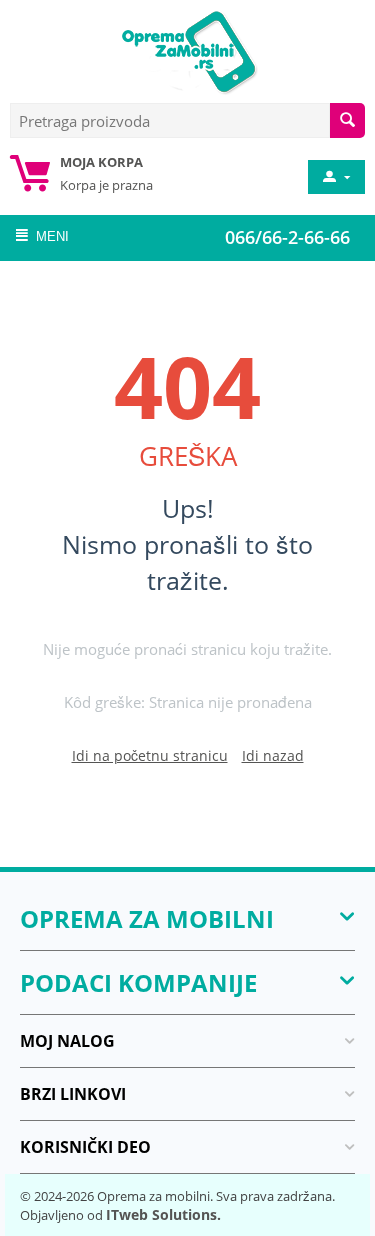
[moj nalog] (335, 177)
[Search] (347, 120)
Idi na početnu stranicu (150, 755)
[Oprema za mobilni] (188, 50)
